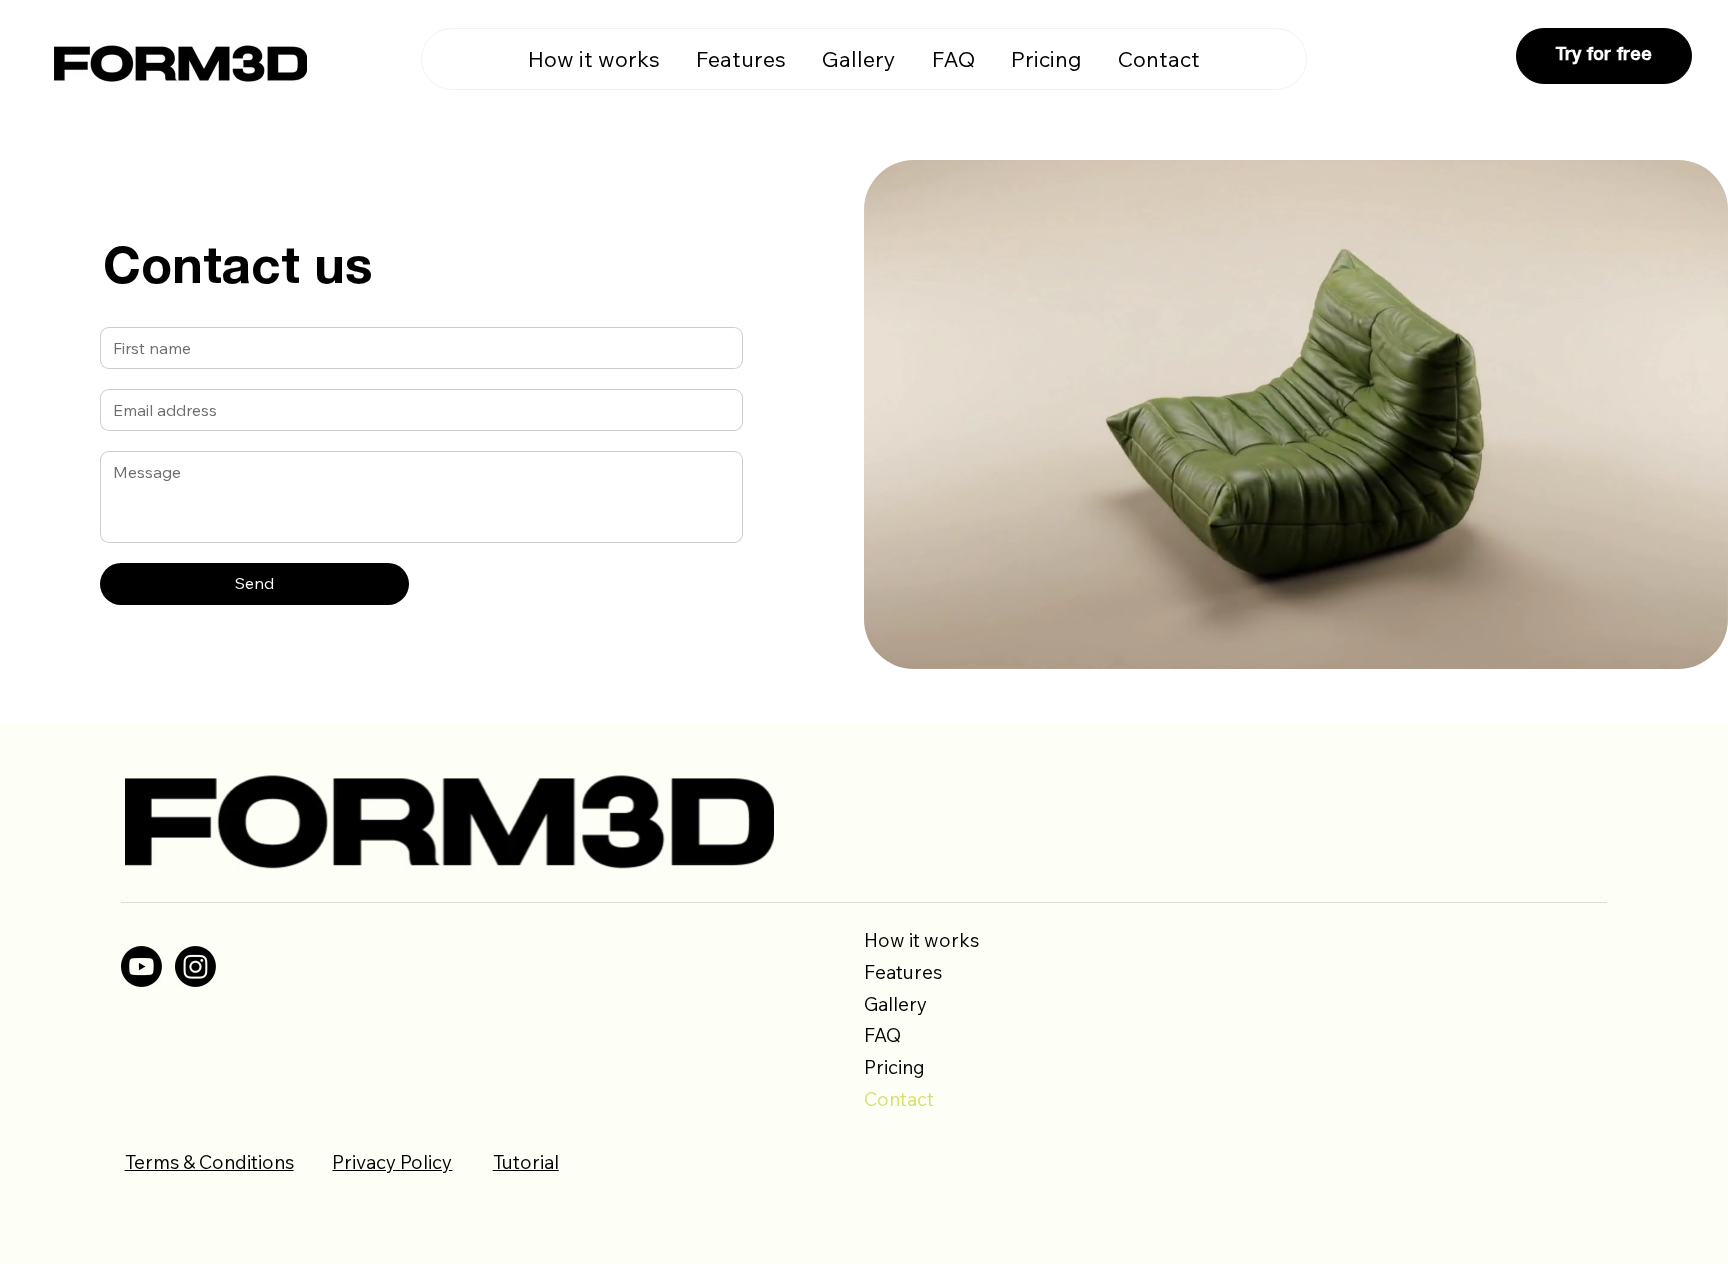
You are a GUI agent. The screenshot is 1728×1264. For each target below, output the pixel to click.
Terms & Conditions (209, 1162)
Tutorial (526, 1162)
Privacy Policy (392, 1162)
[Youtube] (141, 966)
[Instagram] (195, 966)
